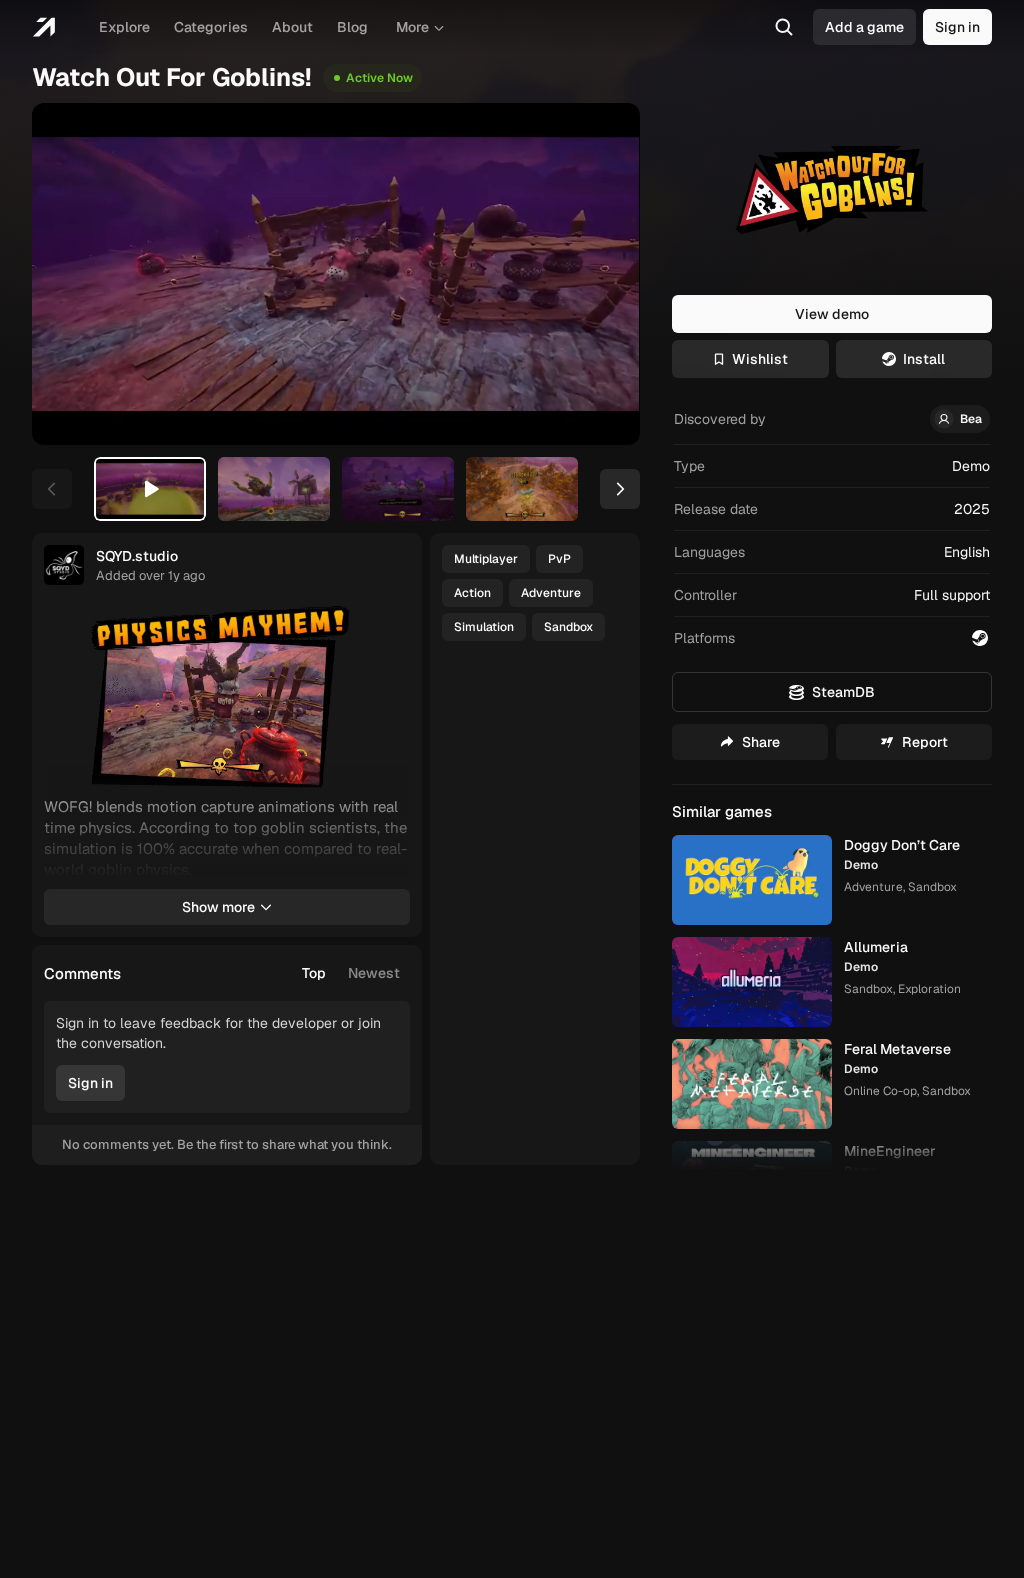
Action (472, 593)
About (292, 27)
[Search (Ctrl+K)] (784, 27)
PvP (559, 559)
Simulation (484, 627)
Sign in (957, 27)
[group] (351, 973)
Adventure (551, 593)
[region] (336, 274)
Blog (352, 27)
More (412, 27)
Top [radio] (314, 973)
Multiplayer (486, 559)
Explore (124, 27)
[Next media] (602, 274)
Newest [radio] (374, 973)
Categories (211, 27)
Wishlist (760, 359)
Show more (218, 907)
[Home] (43, 27)
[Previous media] (70, 274)
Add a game (864, 27)
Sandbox (568, 627)
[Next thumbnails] (620, 489)
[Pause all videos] (386, 629)
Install (924, 359)
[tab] (150, 489)
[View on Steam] (980, 638)
